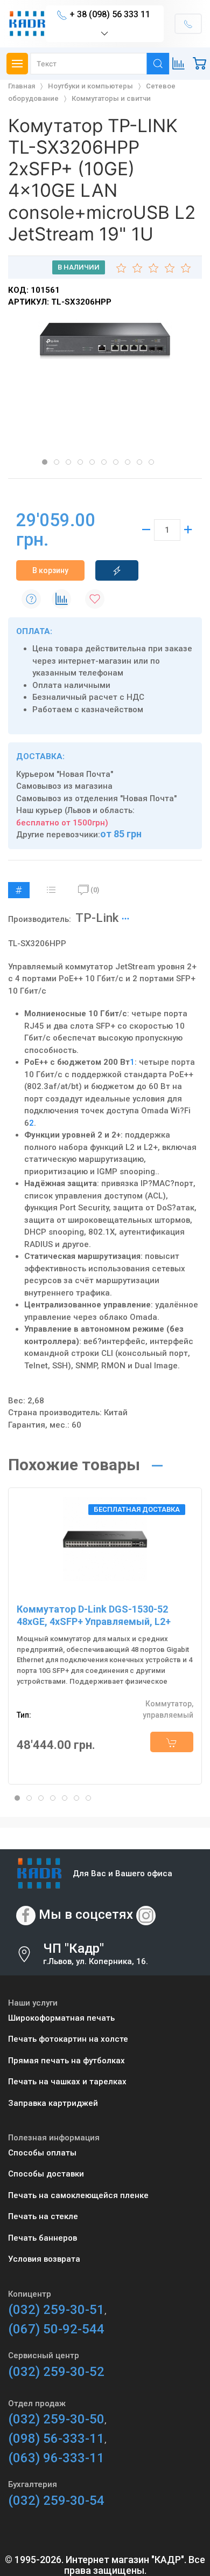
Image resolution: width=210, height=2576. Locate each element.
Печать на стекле (43, 2216)
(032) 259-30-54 (56, 2501)
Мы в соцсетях (86, 1914)
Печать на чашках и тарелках (67, 2082)
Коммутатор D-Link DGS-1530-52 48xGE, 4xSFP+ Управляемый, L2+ (94, 1615)
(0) (95, 890)
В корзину (50, 570)
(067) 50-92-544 (56, 2329)
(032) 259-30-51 (56, 2310)
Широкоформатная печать (61, 2018)
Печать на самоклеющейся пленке (78, 2195)
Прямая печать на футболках (66, 2061)
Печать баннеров (43, 2238)
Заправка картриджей (53, 2103)
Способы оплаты (42, 2153)
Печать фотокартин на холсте (68, 2039)
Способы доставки (46, 2174)
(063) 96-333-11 (56, 2458)
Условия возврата (44, 2259)
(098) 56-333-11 (56, 2439)
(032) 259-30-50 (56, 2419)
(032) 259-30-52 (56, 2372)
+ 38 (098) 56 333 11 (110, 14)
